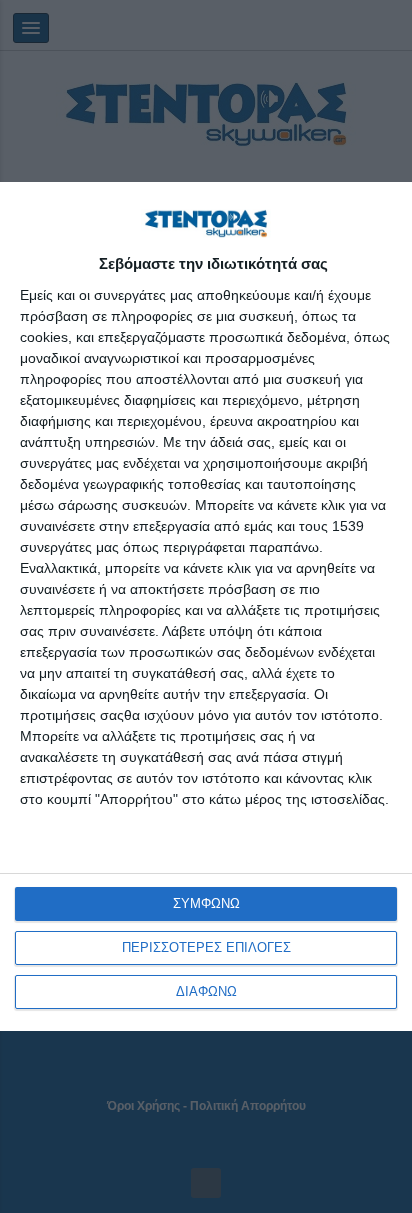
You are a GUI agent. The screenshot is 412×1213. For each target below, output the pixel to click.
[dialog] (206, 606)
